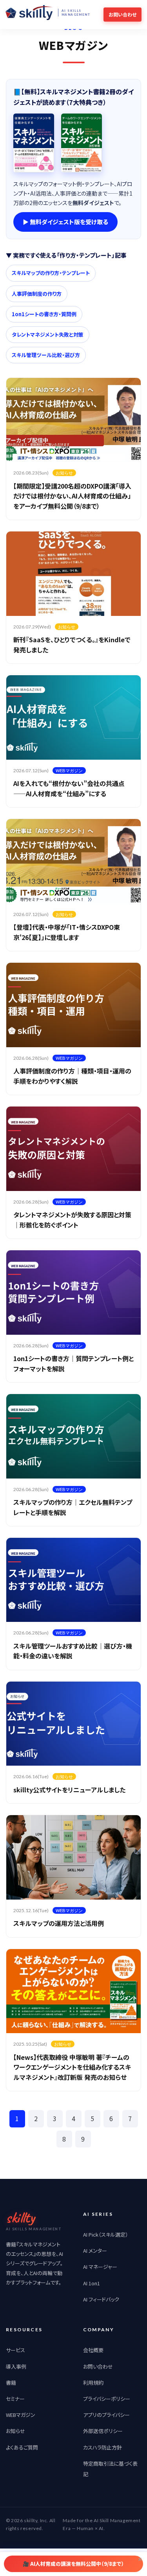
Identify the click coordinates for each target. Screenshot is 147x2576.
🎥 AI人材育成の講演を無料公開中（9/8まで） (73, 2564)
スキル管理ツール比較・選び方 (46, 355)
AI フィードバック (101, 2299)
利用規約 (93, 2383)
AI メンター (95, 2251)
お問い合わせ (98, 2366)
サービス (15, 2350)
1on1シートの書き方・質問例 (44, 314)
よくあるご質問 (22, 2447)
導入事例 (16, 2366)
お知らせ (15, 2431)
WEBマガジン (21, 2415)
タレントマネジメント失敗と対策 (48, 334)
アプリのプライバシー (106, 2415)
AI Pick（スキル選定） (106, 2234)
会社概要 (93, 2350)
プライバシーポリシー (107, 2399)
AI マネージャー (100, 2267)
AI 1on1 (92, 2283)
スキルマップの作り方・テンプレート (51, 273)
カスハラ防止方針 (103, 2447)
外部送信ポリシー (103, 2431)
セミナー (15, 2399)
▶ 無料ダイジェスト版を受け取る (65, 222)
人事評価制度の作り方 (37, 294)
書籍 (11, 2383)
